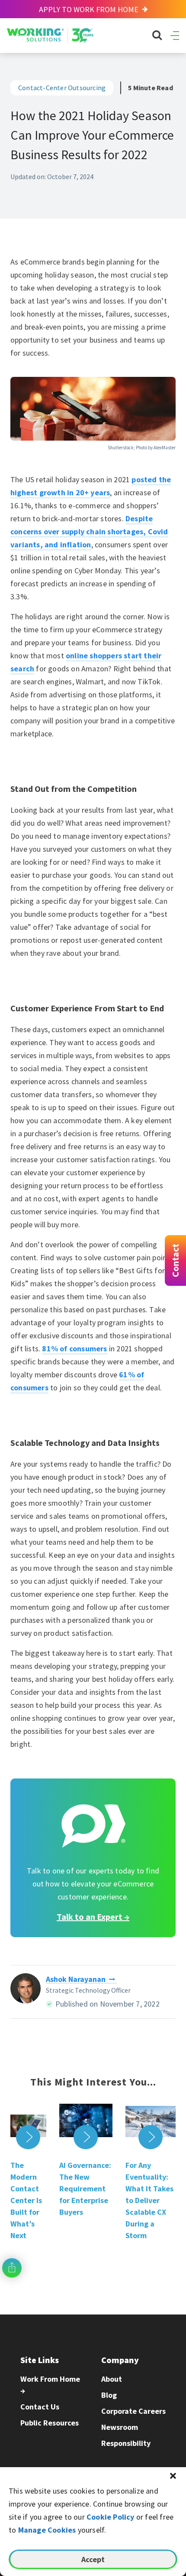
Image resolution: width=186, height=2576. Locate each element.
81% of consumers (74, 1348)
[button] (173, 2476)
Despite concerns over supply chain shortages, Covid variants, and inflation (89, 531)
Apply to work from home (90, 9)
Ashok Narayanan (76, 1979)
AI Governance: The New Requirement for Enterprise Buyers (85, 2189)
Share (12, 2268)
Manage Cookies (47, 2530)
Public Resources (50, 2423)
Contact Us (40, 2407)
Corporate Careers (133, 2411)
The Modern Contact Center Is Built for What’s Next (26, 2200)
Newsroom (120, 2427)
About (112, 2379)
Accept (93, 2559)
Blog (109, 2395)
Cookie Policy (111, 2517)
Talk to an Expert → (93, 1917)
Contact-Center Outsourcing (62, 88)
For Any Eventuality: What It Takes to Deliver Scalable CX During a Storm (149, 2200)
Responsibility (126, 2443)
